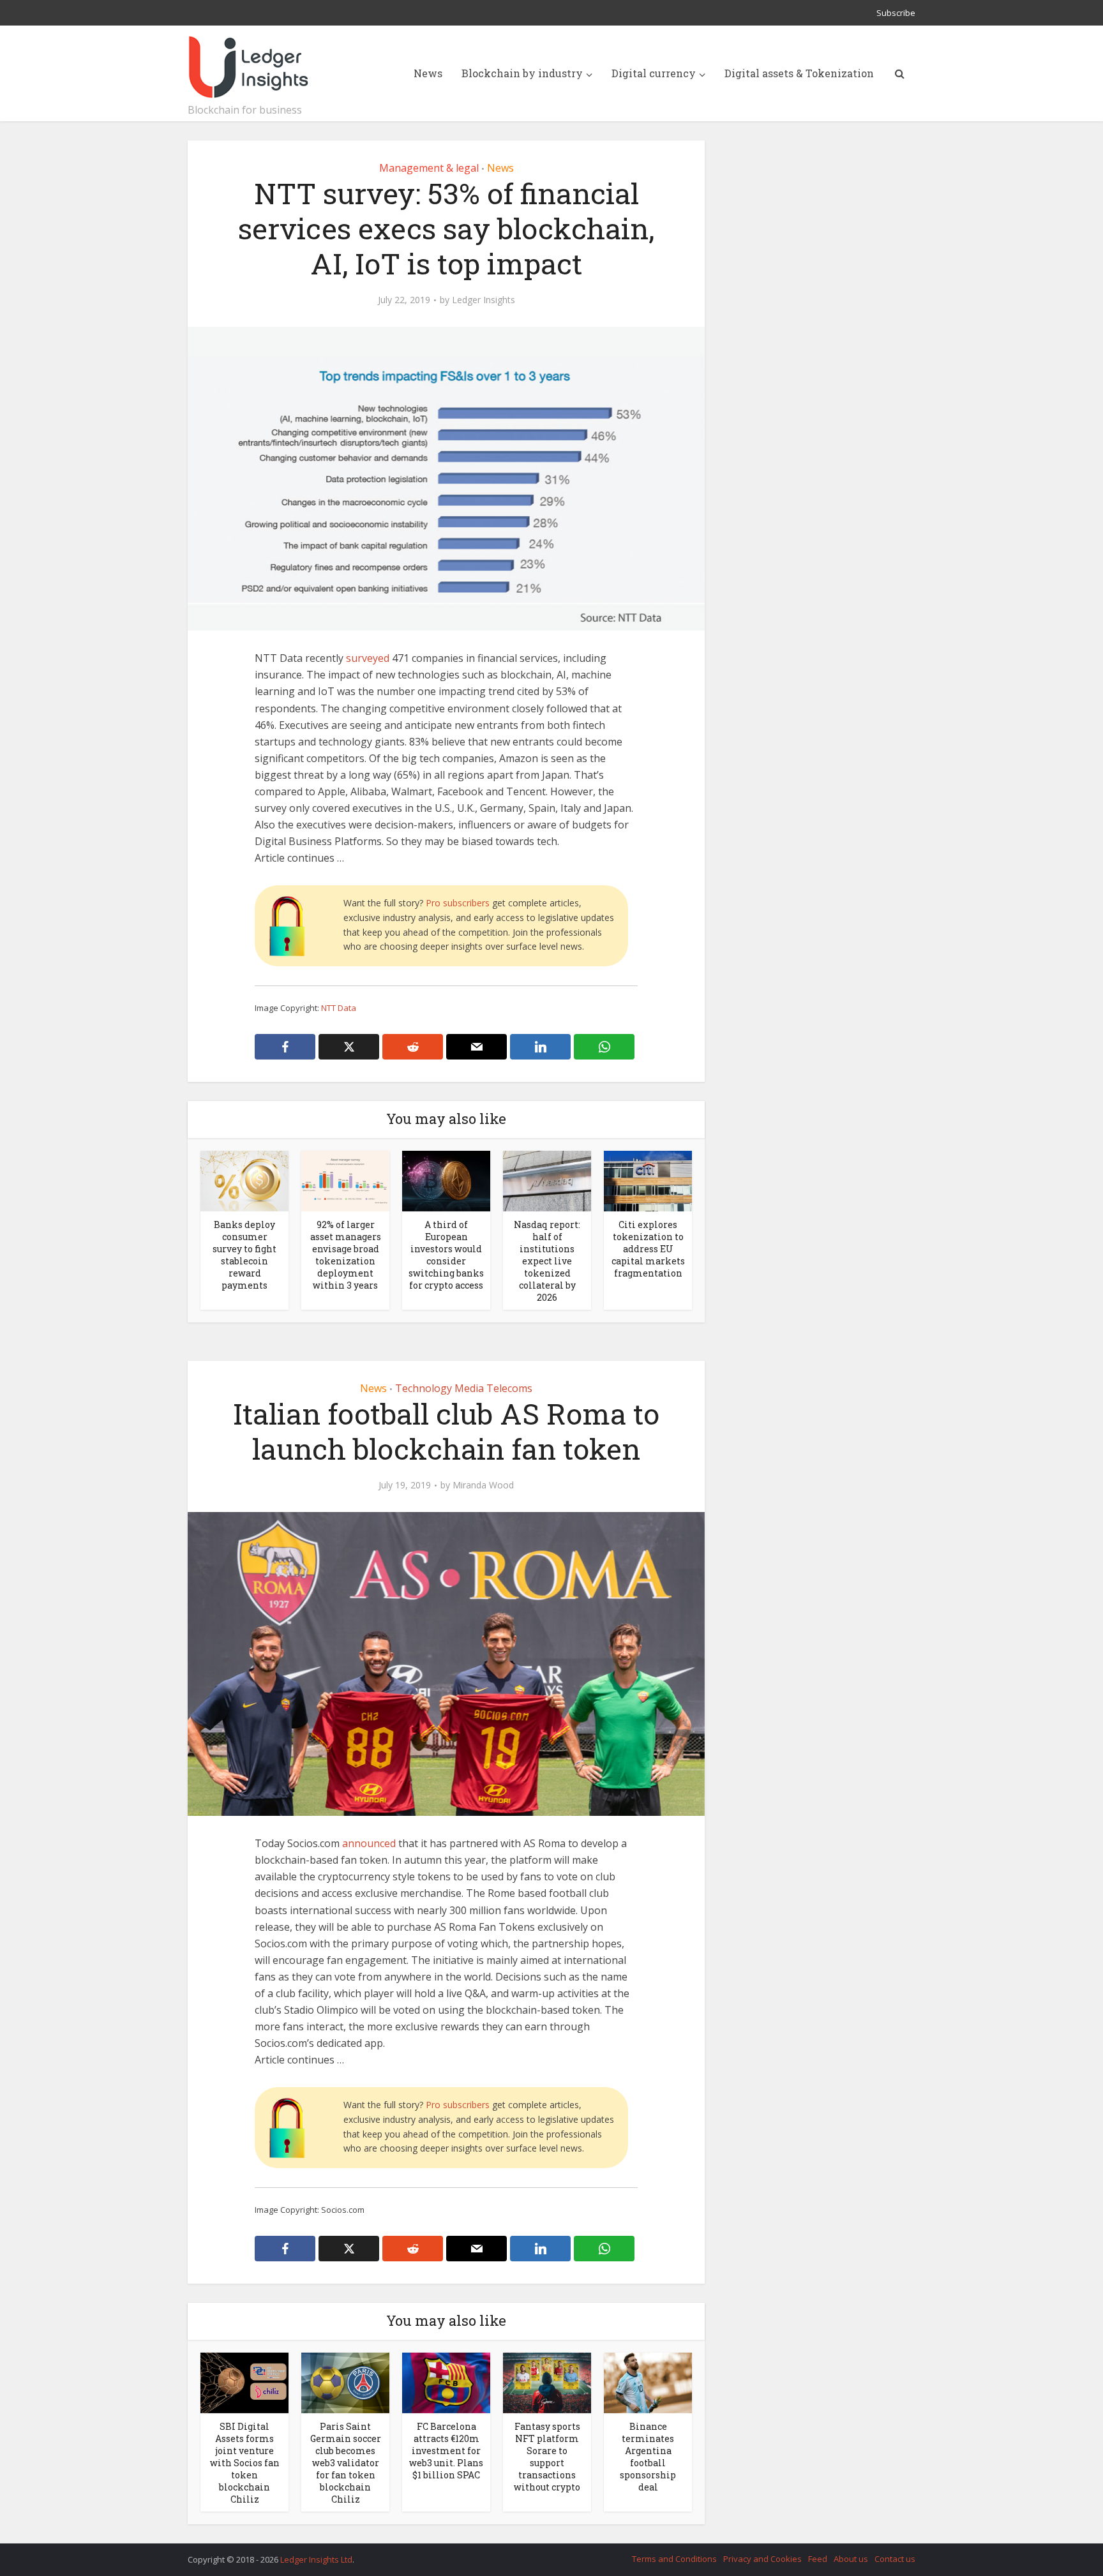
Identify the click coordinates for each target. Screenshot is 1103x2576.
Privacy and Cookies (762, 2559)
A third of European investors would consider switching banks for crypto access (446, 1255)
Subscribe (896, 13)
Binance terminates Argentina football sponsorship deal (648, 2457)
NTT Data (339, 1008)
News (428, 73)
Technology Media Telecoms (464, 1388)
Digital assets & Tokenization (799, 73)
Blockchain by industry (522, 73)
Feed (818, 2559)
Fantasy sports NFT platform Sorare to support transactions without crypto (547, 2457)
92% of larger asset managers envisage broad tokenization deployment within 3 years (346, 1255)
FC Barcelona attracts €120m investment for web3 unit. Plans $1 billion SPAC (446, 2451)
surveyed (368, 658)
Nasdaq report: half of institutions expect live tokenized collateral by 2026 (547, 1261)
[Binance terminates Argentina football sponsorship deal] (648, 2382)
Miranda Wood (483, 1485)
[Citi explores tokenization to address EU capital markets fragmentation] (648, 1180)
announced (369, 1843)
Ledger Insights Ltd (316, 2559)
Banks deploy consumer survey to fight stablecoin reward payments (244, 1255)
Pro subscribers (458, 903)
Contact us (895, 2559)
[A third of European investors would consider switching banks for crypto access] (446, 1180)
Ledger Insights (484, 300)
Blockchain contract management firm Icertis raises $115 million (539, 2554)
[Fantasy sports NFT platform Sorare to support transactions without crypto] (547, 2382)
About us (851, 2559)
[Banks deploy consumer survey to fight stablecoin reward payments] (244, 1180)
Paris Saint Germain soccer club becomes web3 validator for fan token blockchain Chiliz (346, 2463)
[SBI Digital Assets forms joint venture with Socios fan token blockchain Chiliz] (244, 2382)
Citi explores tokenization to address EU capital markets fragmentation (648, 1249)
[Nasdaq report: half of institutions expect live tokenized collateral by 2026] (547, 1180)
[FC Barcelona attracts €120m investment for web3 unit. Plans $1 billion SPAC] (446, 2382)
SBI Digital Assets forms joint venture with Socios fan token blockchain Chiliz (245, 2463)
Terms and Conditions (674, 2559)
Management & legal (429, 168)
